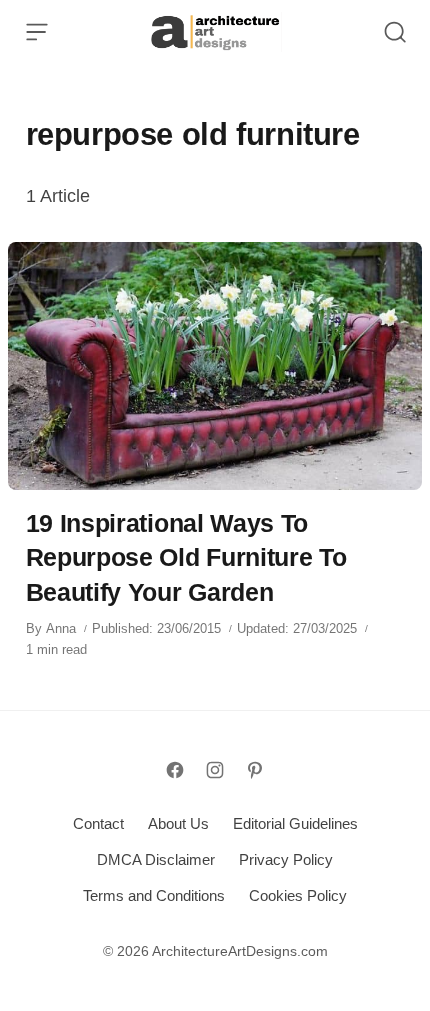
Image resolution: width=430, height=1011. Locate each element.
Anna (61, 628)
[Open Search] (395, 32)
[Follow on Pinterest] (255, 770)
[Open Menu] (37, 32)
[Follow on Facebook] (175, 770)
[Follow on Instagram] (215, 770)
